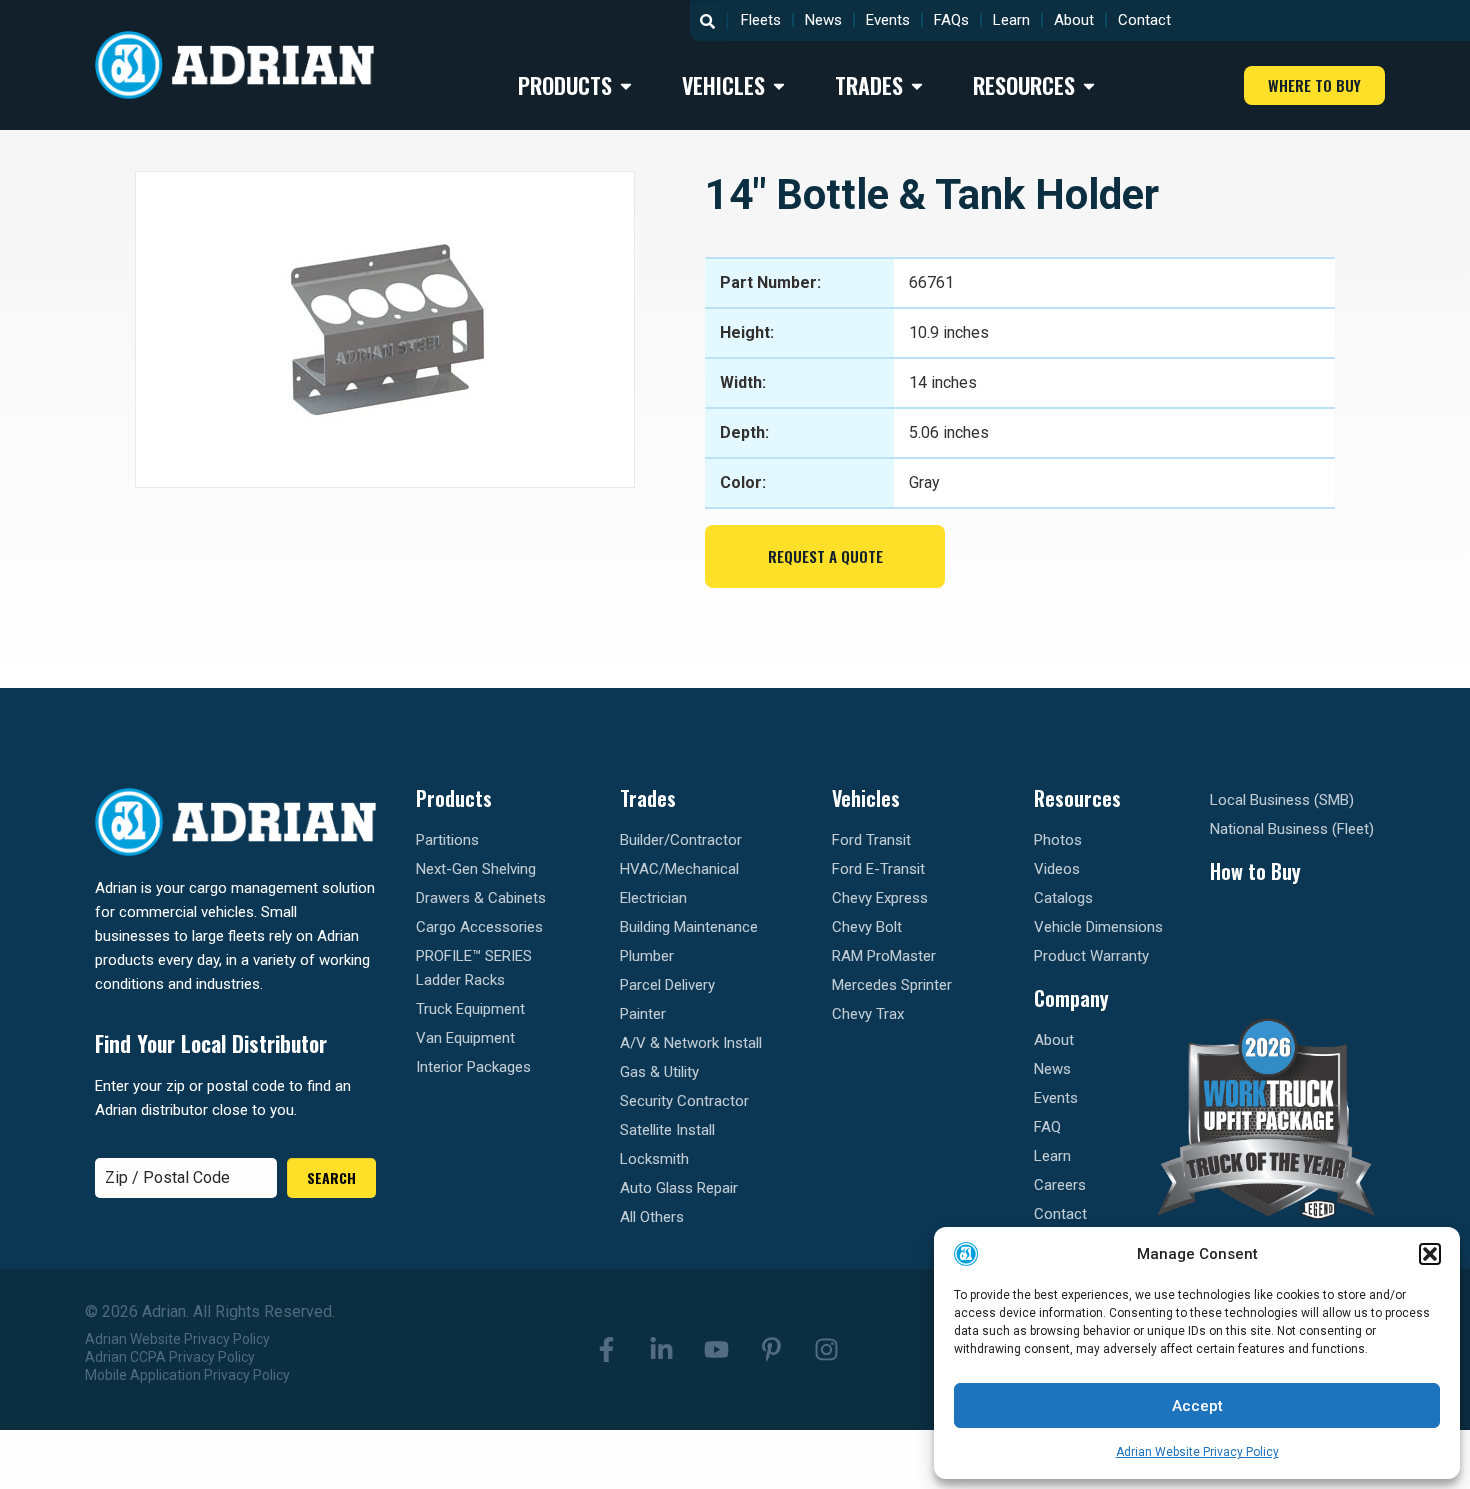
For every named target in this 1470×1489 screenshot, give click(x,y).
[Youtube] (716, 1349)
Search (331, 1177)
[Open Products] (626, 85)
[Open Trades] (917, 85)
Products (454, 798)
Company (1071, 998)
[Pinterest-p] (771, 1349)
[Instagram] (826, 1349)
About (1074, 20)
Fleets (761, 20)
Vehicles (866, 798)
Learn (1011, 20)
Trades (648, 798)
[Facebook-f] (606, 1349)
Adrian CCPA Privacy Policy (170, 1357)
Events (888, 20)
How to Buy (1255, 871)
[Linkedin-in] (661, 1349)
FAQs (951, 20)
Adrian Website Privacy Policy (1197, 1452)
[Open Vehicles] (779, 85)
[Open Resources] (1089, 85)
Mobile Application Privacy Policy (187, 1375)
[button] (1430, 1254)
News (823, 20)
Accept (1197, 1406)
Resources (1077, 798)
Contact (1144, 20)
